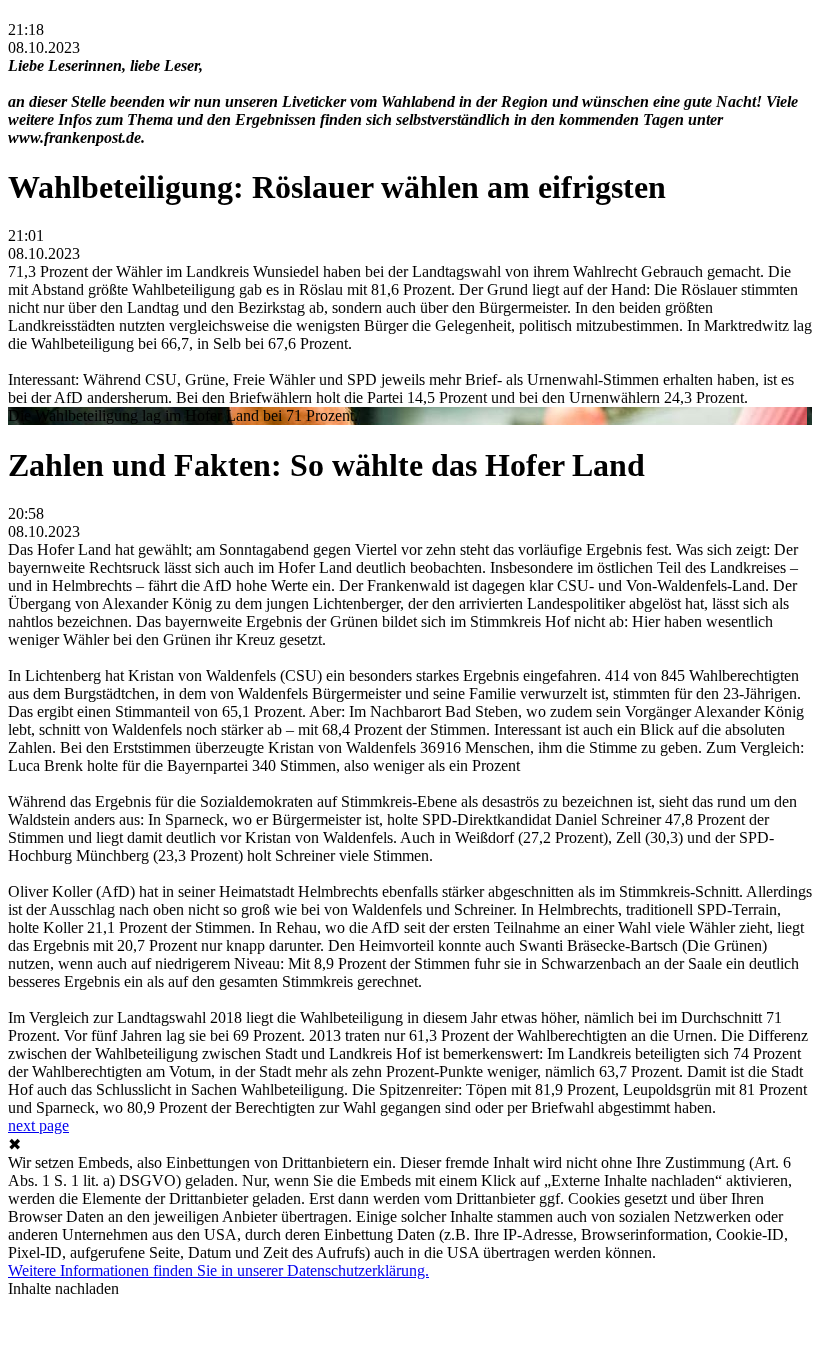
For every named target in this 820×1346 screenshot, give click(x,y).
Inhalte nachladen (63, 1288)
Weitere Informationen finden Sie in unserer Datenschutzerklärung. (218, 1270)
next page (38, 1125)
